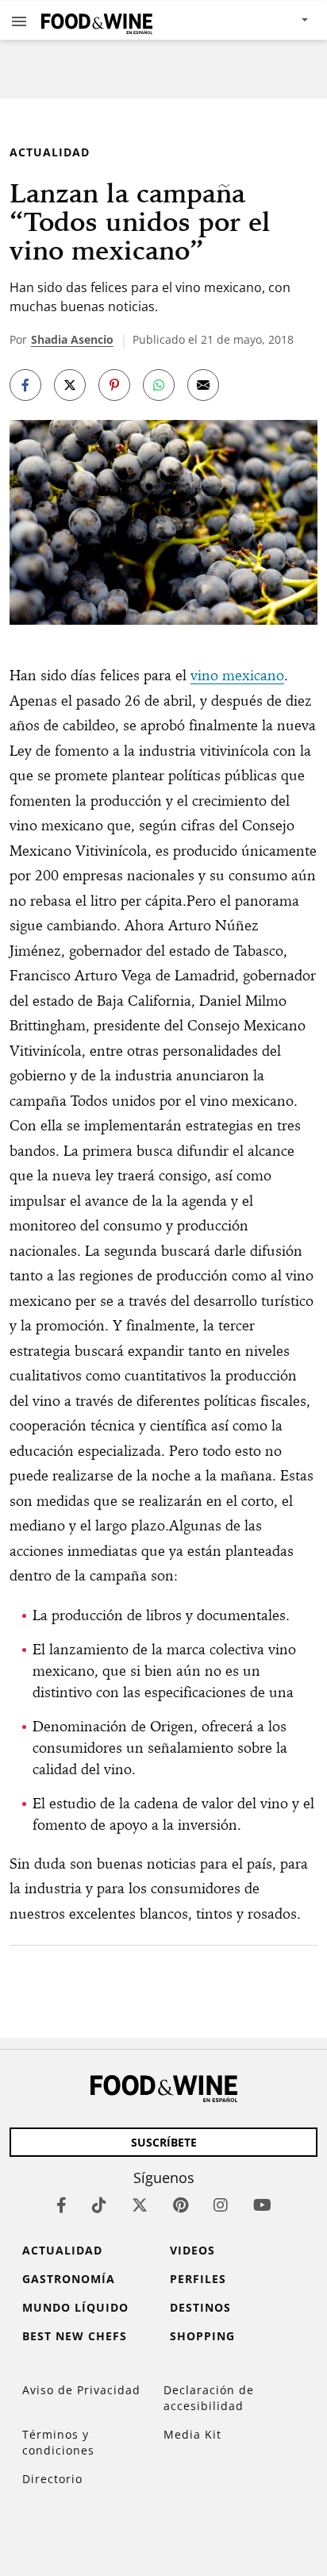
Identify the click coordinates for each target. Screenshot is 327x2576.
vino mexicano (237, 675)
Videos (192, 2250)
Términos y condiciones (58, 2442)
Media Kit (192, 2434)
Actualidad (50, 152)
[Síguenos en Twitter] (140, 2205)
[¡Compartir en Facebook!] (25, 385)
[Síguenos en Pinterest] (181, 2205)
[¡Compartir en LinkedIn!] (159, 385)
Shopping (202, 2336)
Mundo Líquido (75, 2307)
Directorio (52, 2479)
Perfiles (198, 2279)
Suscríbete (164, 2142)
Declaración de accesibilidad (209, 2398)
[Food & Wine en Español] (97, 20)
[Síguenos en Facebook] (62, 2205)
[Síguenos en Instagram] (221, 2205)
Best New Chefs (75, 2336)
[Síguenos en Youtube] (262, 2205)
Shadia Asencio (72, 339)
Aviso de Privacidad (81, 2390)
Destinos (200, 2307)
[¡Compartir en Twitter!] (70, 385)
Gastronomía (69, 2279)
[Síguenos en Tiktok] (99, 2205)
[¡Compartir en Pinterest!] (114, 385)
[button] (19, 21)
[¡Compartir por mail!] (203, 385)
